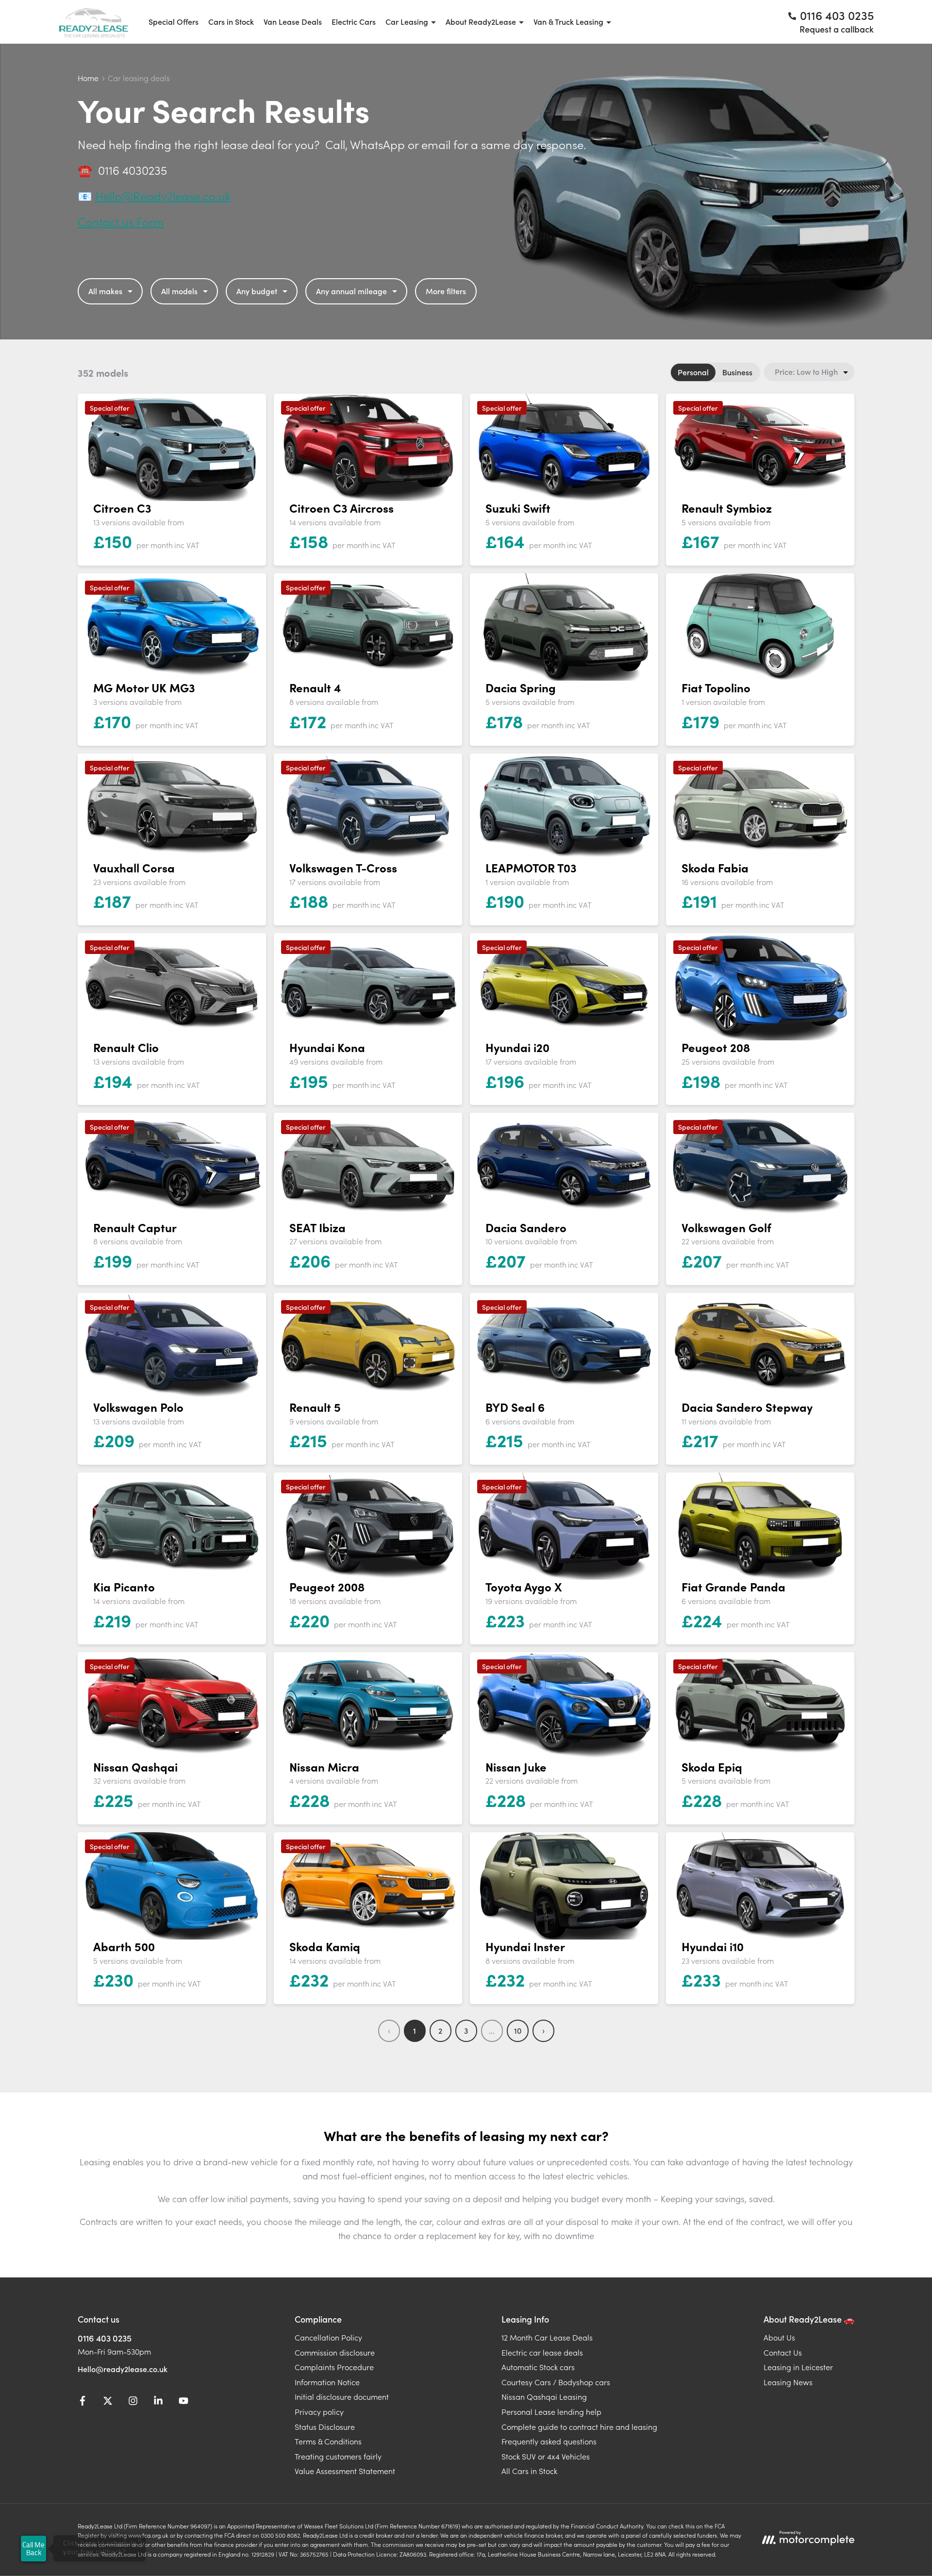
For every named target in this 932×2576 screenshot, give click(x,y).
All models (179, 291)
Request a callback (837, 29)
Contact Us (783, 2352)
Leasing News (788, 2382)
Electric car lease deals (542, 2352)
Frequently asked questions (549, 2441)
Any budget (257, 291)
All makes (105, 291)
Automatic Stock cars (538, 2367)
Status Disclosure (325, 2426)
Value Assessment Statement (345, 2471)
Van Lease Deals (293, 21)
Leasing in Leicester (798, 2367)
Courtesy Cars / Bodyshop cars (556, 2382)
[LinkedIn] (158, 2402)
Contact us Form (121, 221)
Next (543, 2031)
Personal (693, 372)
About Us (779, 2337)
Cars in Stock (231, 21)
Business (737, 372)
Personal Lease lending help (551, 2411)
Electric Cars (354, 21)
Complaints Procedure (334, 2367)
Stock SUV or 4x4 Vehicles (546, 2456)
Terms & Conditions (328, 2441)
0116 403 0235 (105, 2338)
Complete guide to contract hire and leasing (579, 2426)
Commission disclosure (335, 2352)
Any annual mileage (351, 291)
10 (518, 2030)
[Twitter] (108, 2402)
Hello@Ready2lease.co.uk (163, 195)
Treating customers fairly (338, 2456)
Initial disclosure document (342, 2396)
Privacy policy (319, 2411)
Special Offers (174, 21)
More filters (446, 291)
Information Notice (327, 2382)
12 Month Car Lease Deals (547, 2337)
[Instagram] (133, 2402)
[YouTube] (183, 2402)
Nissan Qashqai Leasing (544, 2396)
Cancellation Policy (328, 2337)
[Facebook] (83, 2402)
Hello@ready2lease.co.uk (123, 2369)
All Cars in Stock (529, 2471)
